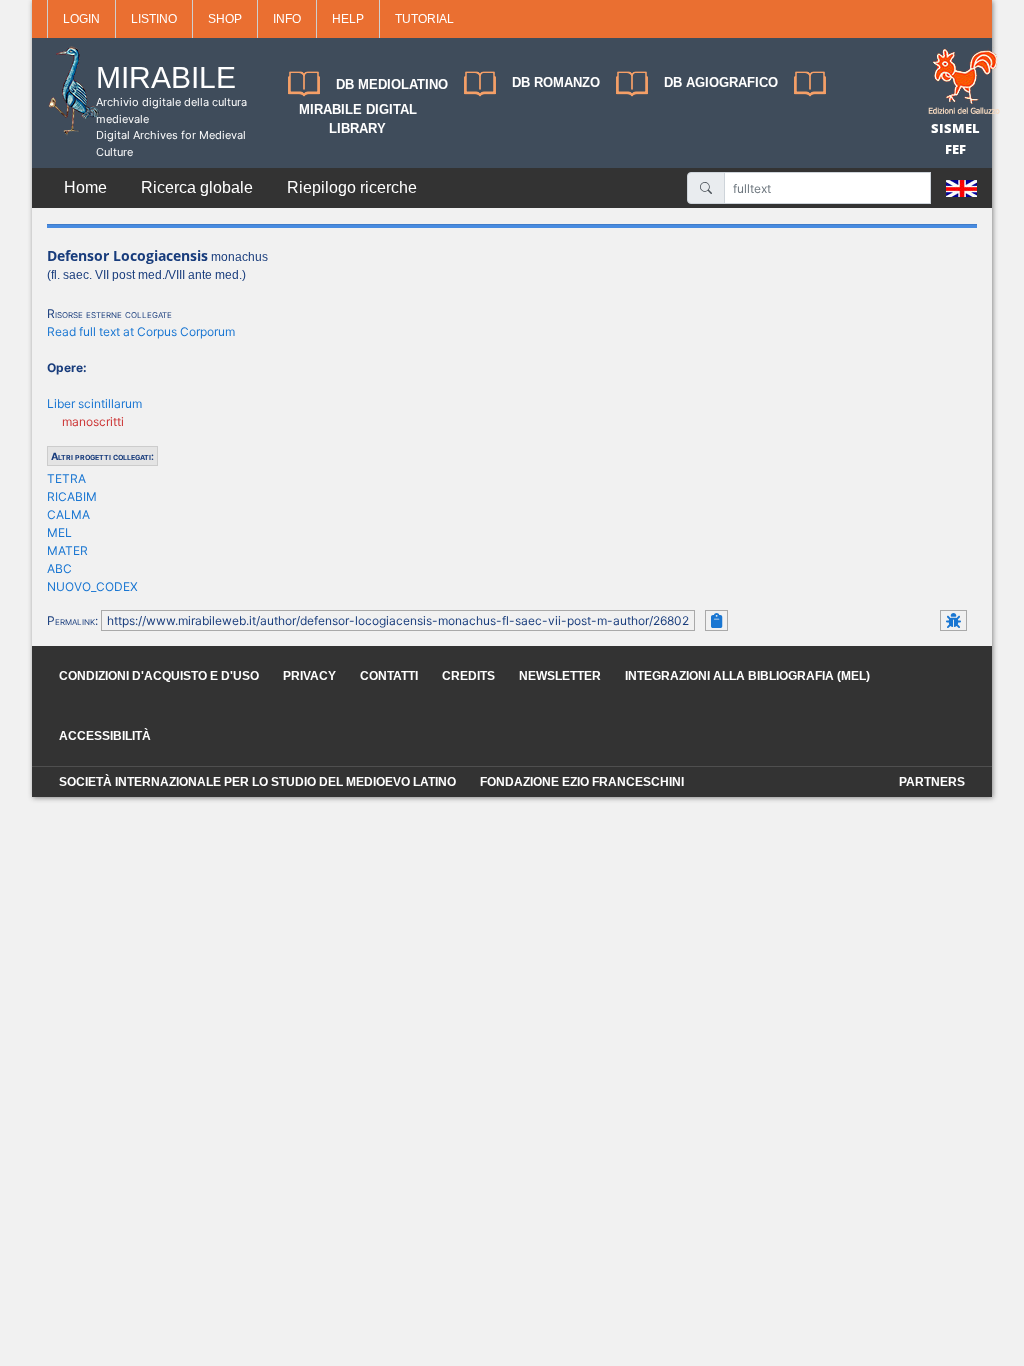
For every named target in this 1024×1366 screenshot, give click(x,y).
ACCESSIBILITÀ (105, 736)
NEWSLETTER (560, 676)
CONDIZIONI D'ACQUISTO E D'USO (159, 676)
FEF (955, 149)
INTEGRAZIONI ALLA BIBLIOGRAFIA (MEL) (747, 676)
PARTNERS (932, 782)
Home (85, 187)
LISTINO (154, 19)
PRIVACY (309, 676)
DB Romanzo (556, 82)
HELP (348, 19)
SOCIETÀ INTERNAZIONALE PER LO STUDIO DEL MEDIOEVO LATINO (257, 782)
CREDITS (468, 676)
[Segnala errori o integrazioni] (953, 620)
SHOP (225, 19)
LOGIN (81, 19)
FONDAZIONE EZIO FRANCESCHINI (582, 782)
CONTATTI (389, 676)
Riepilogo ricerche (352, 187)
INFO (287, 19)
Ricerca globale (197, 187)
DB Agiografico (721, 82)
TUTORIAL (424, 19)
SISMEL (955, 128)
